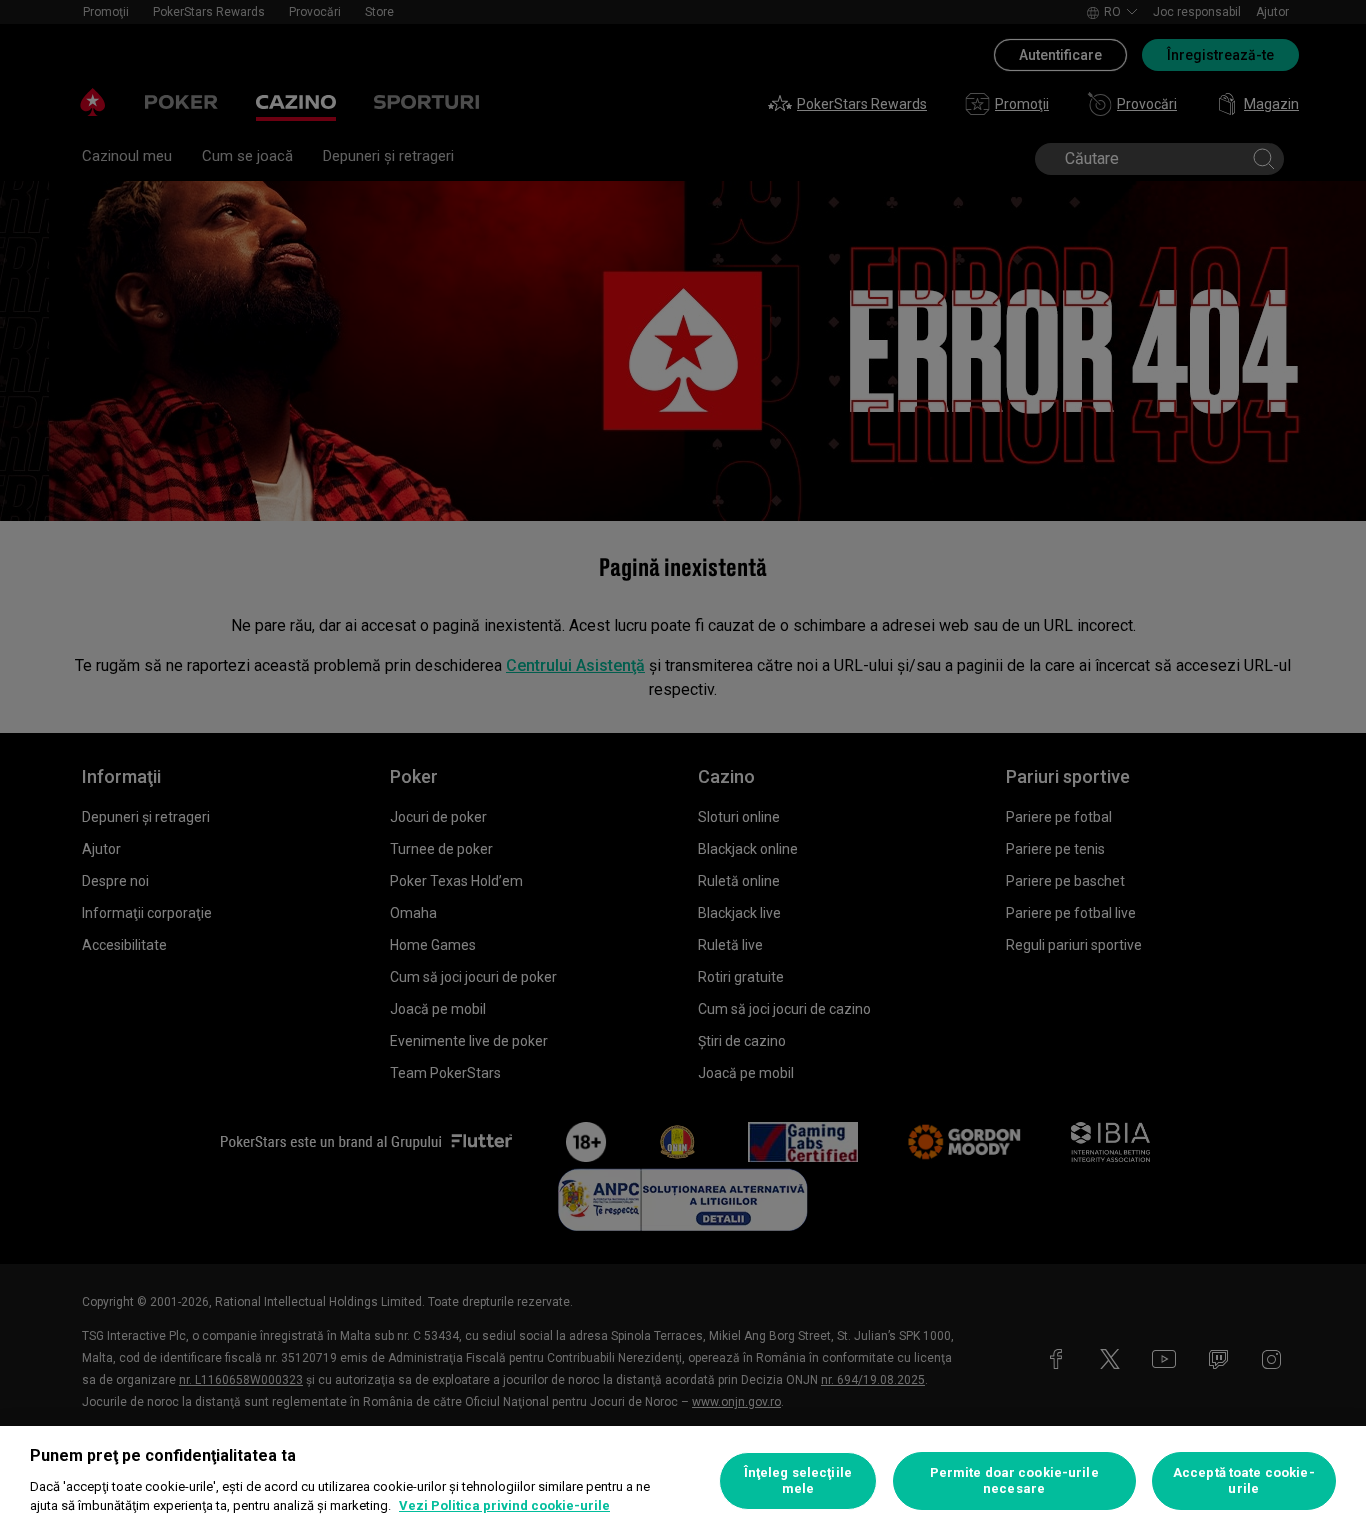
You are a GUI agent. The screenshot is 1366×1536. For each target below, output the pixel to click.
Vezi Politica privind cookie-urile (504, 1505)
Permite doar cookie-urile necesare (1014, 1480)
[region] (683, 1481)
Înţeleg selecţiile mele (798, 1480)
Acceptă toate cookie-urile (1244, 1480)
